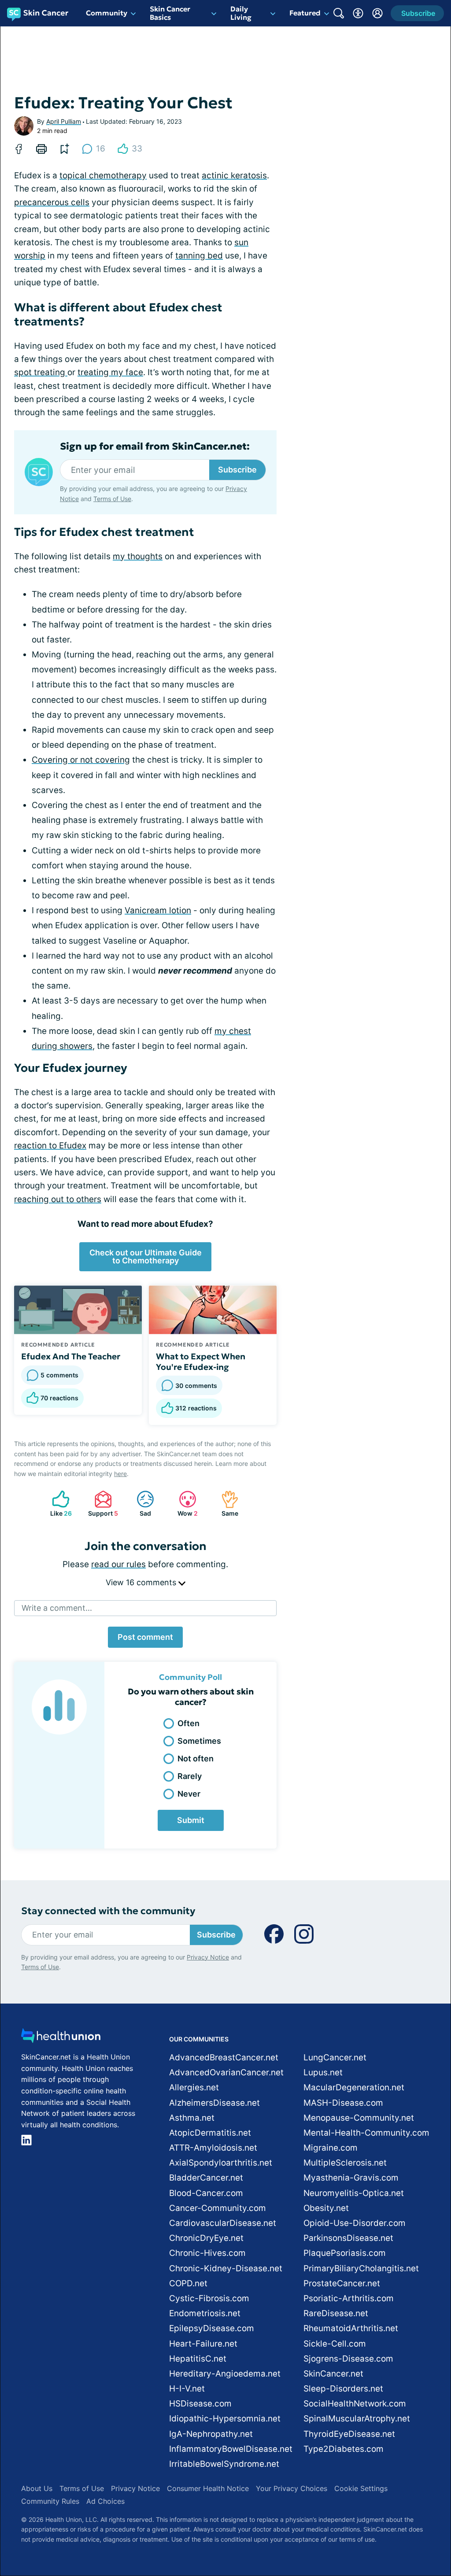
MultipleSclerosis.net (345, 2163)
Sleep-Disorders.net (343, 2389)
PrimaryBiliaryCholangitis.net (361, 2268)
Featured (305, 13)
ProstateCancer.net (342, 2283)
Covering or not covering (81, 760)
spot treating (41, 372)
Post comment (145, 1637)
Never (189, 1794)
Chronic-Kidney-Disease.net (226, 2268)
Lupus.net (323, 2072)
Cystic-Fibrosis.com (209, 2298)
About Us (37, 2488)
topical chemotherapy (103, 175)
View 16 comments (142, 1582)
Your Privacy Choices (292, 2488)
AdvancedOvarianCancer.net (226, 2072)
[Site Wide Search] (339, 13)
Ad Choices (105, 2501)
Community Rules (50, 2501)
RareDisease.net (336, 2313)
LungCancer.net (335, 2057)
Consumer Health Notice (208, 2488)
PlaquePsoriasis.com (345, 2253)
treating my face (110, 372)
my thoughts (138, 556)
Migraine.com (331, 2148)
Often (189, 1723)
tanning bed (199, 256)
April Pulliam (64, 121)
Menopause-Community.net (359, 2118)
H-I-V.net (187, 2389)
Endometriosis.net (205, 2313)
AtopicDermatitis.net (210, 2133)
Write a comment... (57, 1608)
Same (225, 1504)
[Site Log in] (377, 13)
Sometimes (199, 1741)
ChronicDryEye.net (206, 2238)
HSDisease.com (200, 2404)
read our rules (118, 1564)
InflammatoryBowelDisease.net (231, 2449)
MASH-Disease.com (343, 2103)
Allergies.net (194, 2087)
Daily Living (241, 13)
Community (107, 13)
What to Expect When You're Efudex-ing (201, 1362)
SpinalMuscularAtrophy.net (357, 2419)
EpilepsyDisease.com (212, 2328)
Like (57, 1504)
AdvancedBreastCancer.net (224, 2057)
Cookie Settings (361, 2488)
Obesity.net (326, 2208)
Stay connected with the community (108, 1911)
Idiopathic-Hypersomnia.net (225, 2419)
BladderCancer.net (206, 2178)
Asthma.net (192, 2118)
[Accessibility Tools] (358, 13)
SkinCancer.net (333, 2374)
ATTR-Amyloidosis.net (213, 2148)
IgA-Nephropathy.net (211, 2434)
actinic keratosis (234, 175)
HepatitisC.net (198, 2359)
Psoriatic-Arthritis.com (349, 2298)
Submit (191, 1820)
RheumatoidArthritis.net (351, 2328)
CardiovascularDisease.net (223, 2223)
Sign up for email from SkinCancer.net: (155, 447)
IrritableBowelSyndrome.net (224, 2464)
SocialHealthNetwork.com (355, 2404)
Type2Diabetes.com (344, 2449)
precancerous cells (52, 202)
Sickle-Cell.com (335, 2344)
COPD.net (188, 2283)
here (120, 1474)
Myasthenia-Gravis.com (351, 2178)
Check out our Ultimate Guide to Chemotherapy (146, 1257)
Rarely (190, 1776)
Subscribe (237, 470)
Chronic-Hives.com (207, 2253)
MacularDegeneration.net (354, 2087)
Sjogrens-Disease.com (348, 2359)
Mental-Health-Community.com (366, 2133)
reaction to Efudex (50, 1146)
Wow (184, 1504)
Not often (196, 1759)
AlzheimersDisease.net (214, 2103)
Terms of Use (112, 499)
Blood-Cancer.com (206, 2193)
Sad (139, 1504)
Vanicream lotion (158, 910)
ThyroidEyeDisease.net (349, 2434)
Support (102, 1504)
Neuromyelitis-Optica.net (354, 2193)
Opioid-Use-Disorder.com (355, 2223)
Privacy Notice (208, 1957)
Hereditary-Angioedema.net (225, 2374)
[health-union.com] (61, 2038)
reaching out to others (58, 1199)
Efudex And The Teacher (71, 1356)
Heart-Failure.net (203, 2344)
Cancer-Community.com (218, 2208)
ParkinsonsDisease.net (348, 2238)
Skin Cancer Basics (170, 13)
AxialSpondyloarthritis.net (221, 2163)
